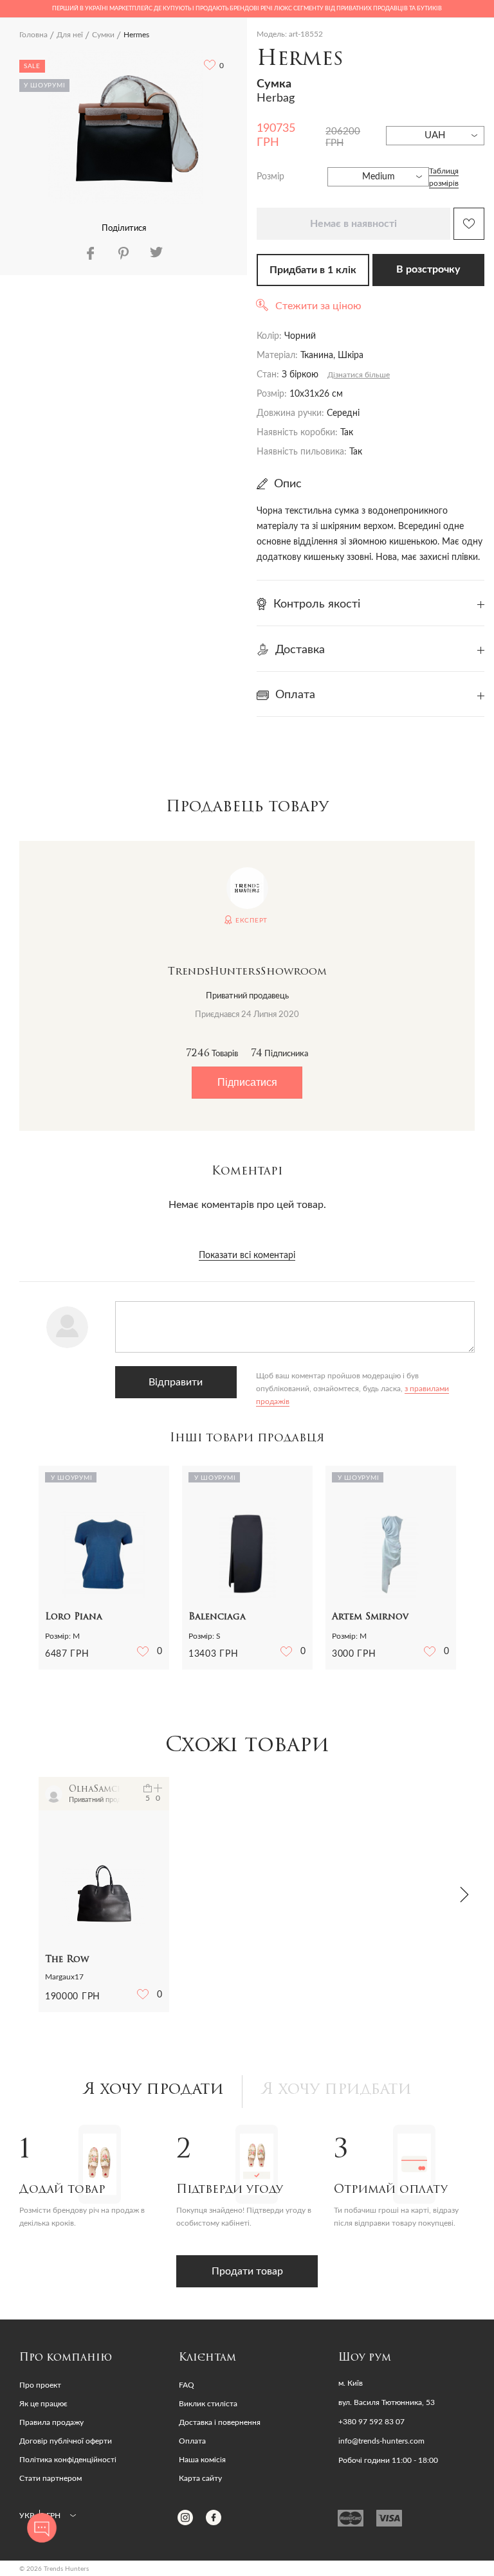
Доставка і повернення (220, 2422)
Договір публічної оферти (66, 2441)
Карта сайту (200, 2478)
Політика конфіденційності (68, 2460)
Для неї (70, 35)
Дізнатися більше (359, 375)
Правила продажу (51, 2422)
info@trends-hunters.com (381, 2441)
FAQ (187, 2385)
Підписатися (247, 1082)
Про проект (40, 2385)
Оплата (192, 2441)
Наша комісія (202, 2460)
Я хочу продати (153, 2090)
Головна (33, 35)
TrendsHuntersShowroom (247, 972)
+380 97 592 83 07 (371, 2422)
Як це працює (43, 2404)
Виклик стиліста (208, 2404)
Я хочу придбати (336, 2090)
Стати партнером (50, 2478)
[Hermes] (125, 127)
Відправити (176, 1382)
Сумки (103, 35)
